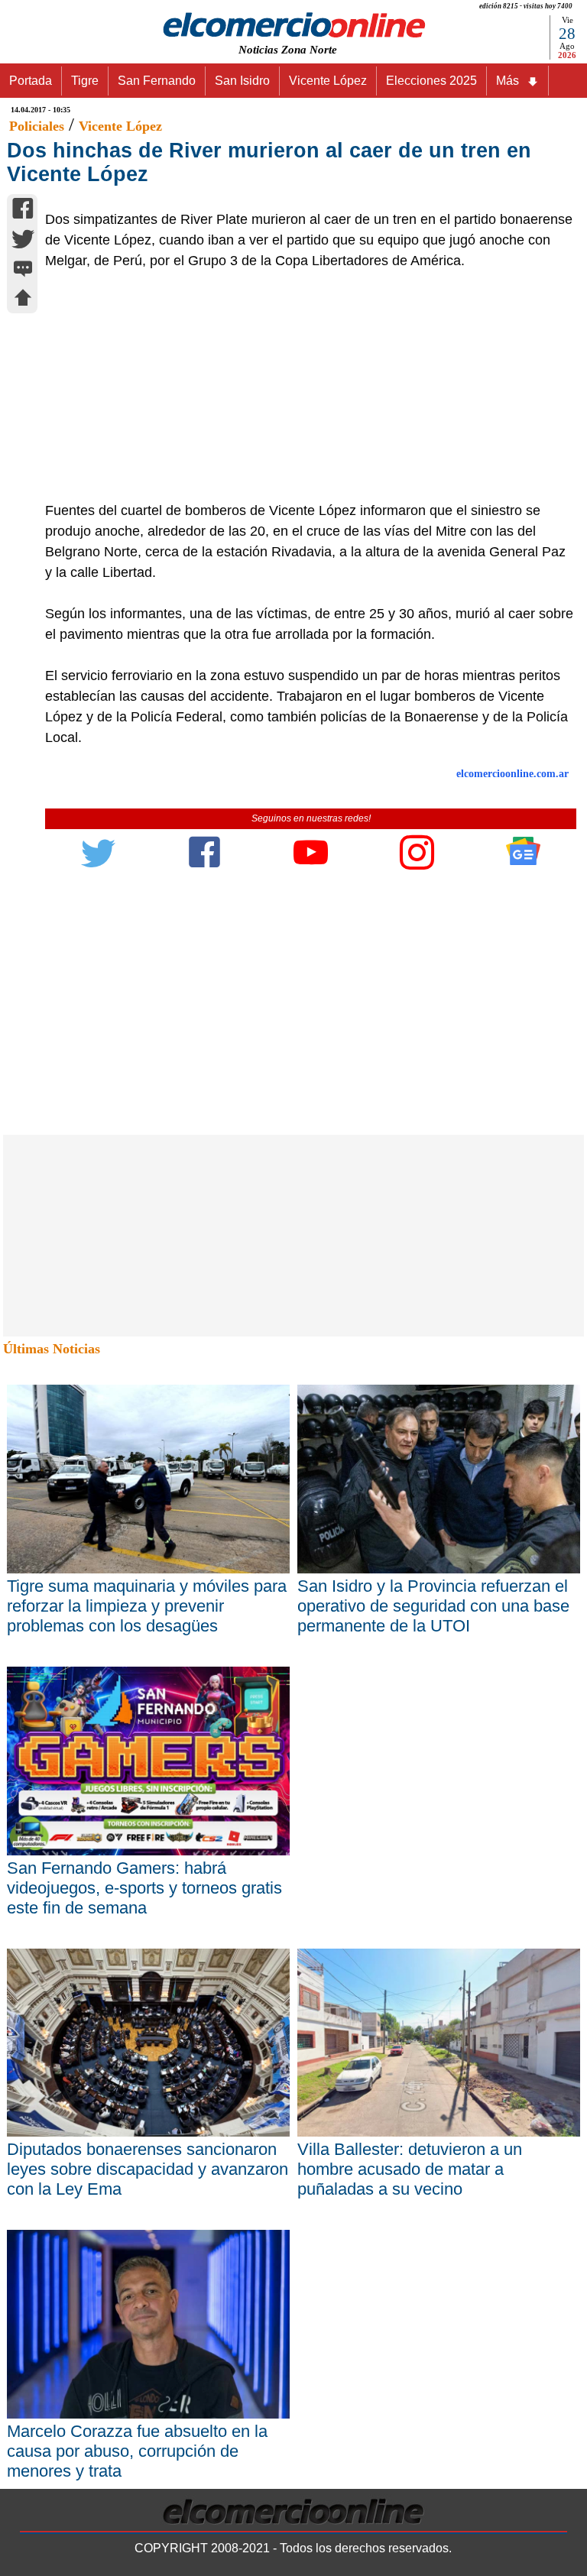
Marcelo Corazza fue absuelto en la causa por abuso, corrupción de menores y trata (137, 2451)
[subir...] (23, 300)
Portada (31, 81)
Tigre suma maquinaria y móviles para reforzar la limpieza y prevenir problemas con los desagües (147, 1606)
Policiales (37, 126)
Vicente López (328, 81)
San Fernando (157, 81)
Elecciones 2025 (431, 81)
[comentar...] (23, 270)
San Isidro (242, 81)
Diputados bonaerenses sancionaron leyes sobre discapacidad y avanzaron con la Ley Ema (148, 2169)
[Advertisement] (303, 386)
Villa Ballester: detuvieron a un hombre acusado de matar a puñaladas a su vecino (410, 2169)
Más (508, 81)
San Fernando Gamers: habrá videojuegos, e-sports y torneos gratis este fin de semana (144, 1888)
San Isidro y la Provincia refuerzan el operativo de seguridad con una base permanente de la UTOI (433, 1606)
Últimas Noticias (52, 1349)
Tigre (85, 81)
